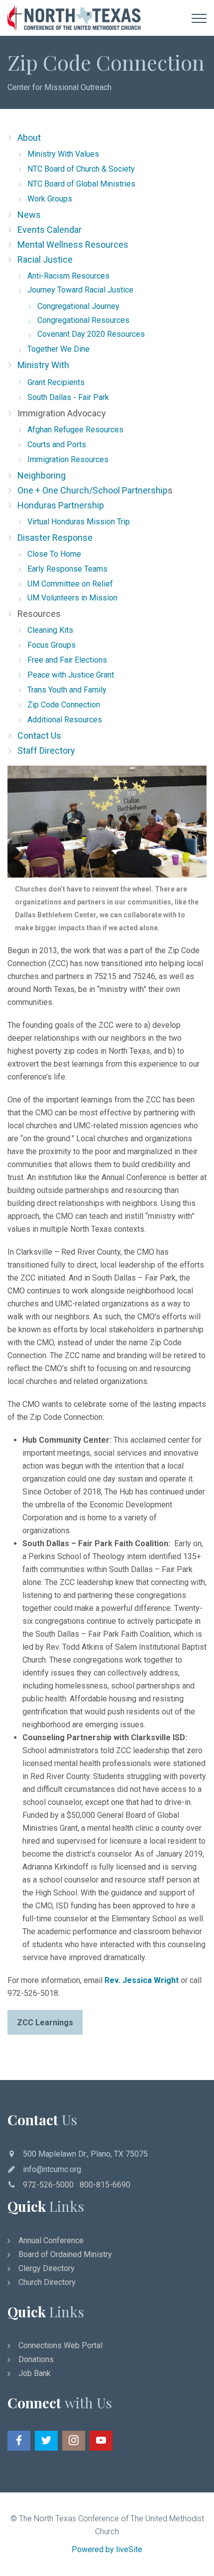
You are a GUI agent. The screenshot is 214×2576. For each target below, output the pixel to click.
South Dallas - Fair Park (68, 397)
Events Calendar (50, 230)
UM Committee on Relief (70, 584)
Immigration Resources (68, 459)
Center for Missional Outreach (59, 87)
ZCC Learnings (45, 2023)
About (29, 138)
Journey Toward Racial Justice (80, 290)
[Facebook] (19, 2441)
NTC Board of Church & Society (81, 169)
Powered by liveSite (107, 2549)
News (29, 215)
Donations (36, 2359)
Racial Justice (45, 259)
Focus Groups (52, 645)
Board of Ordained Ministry (65, 2254)
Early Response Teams (67, 569)
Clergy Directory (47, 2268)
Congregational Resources (83, 320)
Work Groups (50, 199)
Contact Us (39, 736)
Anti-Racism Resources (68, 276)
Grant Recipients (56, 382)
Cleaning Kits (50, 630)
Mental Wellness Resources (73, 245)
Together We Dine (58, 349)
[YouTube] (101, 2441)
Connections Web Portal (60, 2345)
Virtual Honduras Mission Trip (79, 522)
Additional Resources (65, 720)
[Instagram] (74, 2441)
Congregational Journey (78, 306)
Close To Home (54, 554)
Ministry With (43, 365)
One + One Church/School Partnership (93, 490)
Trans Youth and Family (67, 690)
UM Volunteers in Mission (72, 598)
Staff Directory (46, 750)
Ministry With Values (63, 154)
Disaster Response (55, 538)
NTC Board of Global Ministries (81, 184)
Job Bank (35, 2373)
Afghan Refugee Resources (75, 430)
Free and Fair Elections (67, 660)
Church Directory (47, 2282)
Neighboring (42, 475)
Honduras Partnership (61, 505)
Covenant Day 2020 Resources (91, 334)
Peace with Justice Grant (71, 675)
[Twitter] (46, 2441)
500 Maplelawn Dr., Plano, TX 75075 (85, 2154)
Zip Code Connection (64, 705)
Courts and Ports (57, 445)
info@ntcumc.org (52, 2169)
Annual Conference (51, 2240)
